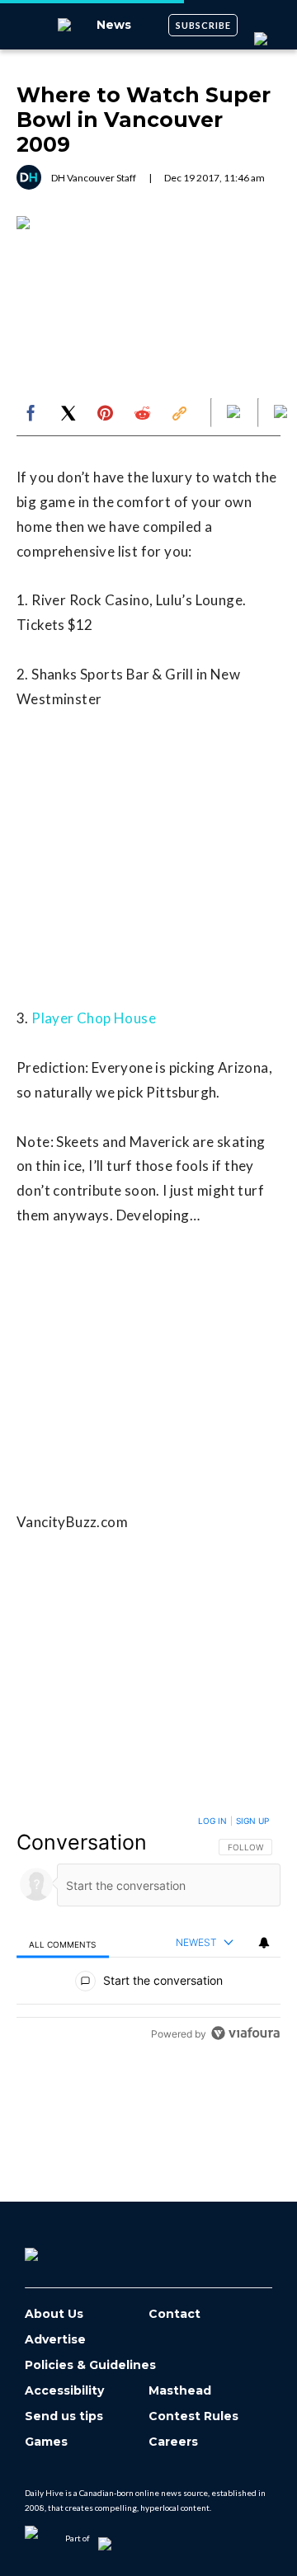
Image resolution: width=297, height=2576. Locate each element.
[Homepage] (59, 2249)
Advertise (55, 2340)
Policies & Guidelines (90, 2365)
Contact (174, 2314)
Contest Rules (193, 2416)
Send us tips (64, 2416)
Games (46, 2442)
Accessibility (64, 2391)
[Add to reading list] (282, 413)
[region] (148, 1931)
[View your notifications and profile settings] (264, 1943)
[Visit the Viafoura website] (245, 2033)
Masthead (180, 2391)
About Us (54, 2314)
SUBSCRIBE (203, 25)
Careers (173, 2442)
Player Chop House (94, 1018)
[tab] (63, 1943)
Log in (212, 1821)
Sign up (252, 1821)
